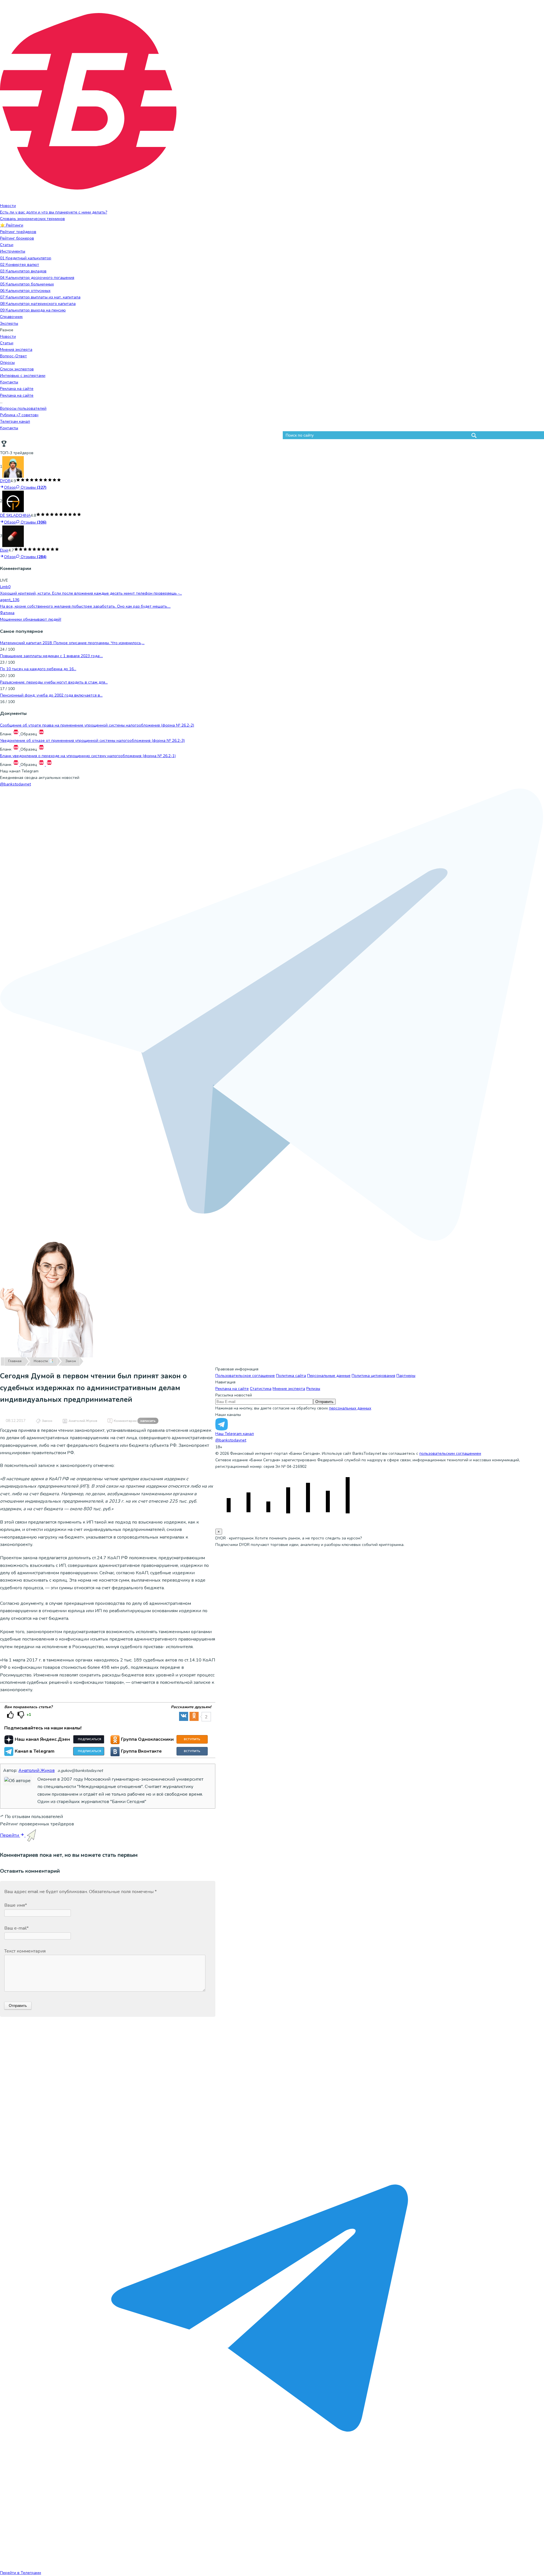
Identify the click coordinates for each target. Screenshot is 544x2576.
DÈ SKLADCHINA (15, 515)
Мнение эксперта (289, 1389)
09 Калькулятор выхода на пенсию (33, 310)
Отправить (324, 1402)
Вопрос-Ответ (13, 356)
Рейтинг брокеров (17, 238)
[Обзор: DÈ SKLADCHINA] (13, 501)
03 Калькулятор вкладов (23, 271)
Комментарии (135, 1421)
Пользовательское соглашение (245, 1376)
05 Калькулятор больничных (27, 284)
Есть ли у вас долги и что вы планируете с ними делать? (54, 212)
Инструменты (13, 251)
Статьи (7, 245)
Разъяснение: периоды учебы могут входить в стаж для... (54, 682)
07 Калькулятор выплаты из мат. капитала (40, 297)
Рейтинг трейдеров (18, 232)
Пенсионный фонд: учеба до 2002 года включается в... (51, 695)
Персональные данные (329, 1376)
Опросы (7, 363)
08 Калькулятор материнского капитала (38, 304)
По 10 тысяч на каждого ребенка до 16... (38, 669)
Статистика (261, 1389)
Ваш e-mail (16, 1928)
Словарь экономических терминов (32, 219)
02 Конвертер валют (20, 265)
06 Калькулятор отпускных (25, 291)
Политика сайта (291, 1376)
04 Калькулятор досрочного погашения (37, 278)
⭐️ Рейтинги (12, 225)
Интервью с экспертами (23, 376)
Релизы (313, 1389)
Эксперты (9, 323)
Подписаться (90, 1739)
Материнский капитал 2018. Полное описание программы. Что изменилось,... (72, 643)
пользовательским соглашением (450, 1453)
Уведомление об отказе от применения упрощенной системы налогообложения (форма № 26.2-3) (92, 741)
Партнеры (406, 1376)
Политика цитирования (373, 1376)
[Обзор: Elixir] (13, 536)
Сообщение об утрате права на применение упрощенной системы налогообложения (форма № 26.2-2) (97, 725)
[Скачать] (16, 734)
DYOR (5, 481)
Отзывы (33, 487)
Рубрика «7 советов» (19, 415)
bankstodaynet (15, 784)
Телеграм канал (15, 421)
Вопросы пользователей (23, 408)
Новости (8, 206)
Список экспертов (17, 369)
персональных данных (350, 1408)
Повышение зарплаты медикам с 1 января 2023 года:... (51, 656)
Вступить (192, 1739)
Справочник (11, 317)
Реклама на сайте (17, 389)
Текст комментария (25, 1951)
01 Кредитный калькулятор (26, 258)
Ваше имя (16, 1905)
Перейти (10, 1835)
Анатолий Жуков (83, 1421)
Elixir (4, 550)
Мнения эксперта (16, 350)
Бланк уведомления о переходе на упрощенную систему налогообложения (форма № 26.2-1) (88, 756)
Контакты (9, 382)
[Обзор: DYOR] (13, 467)
